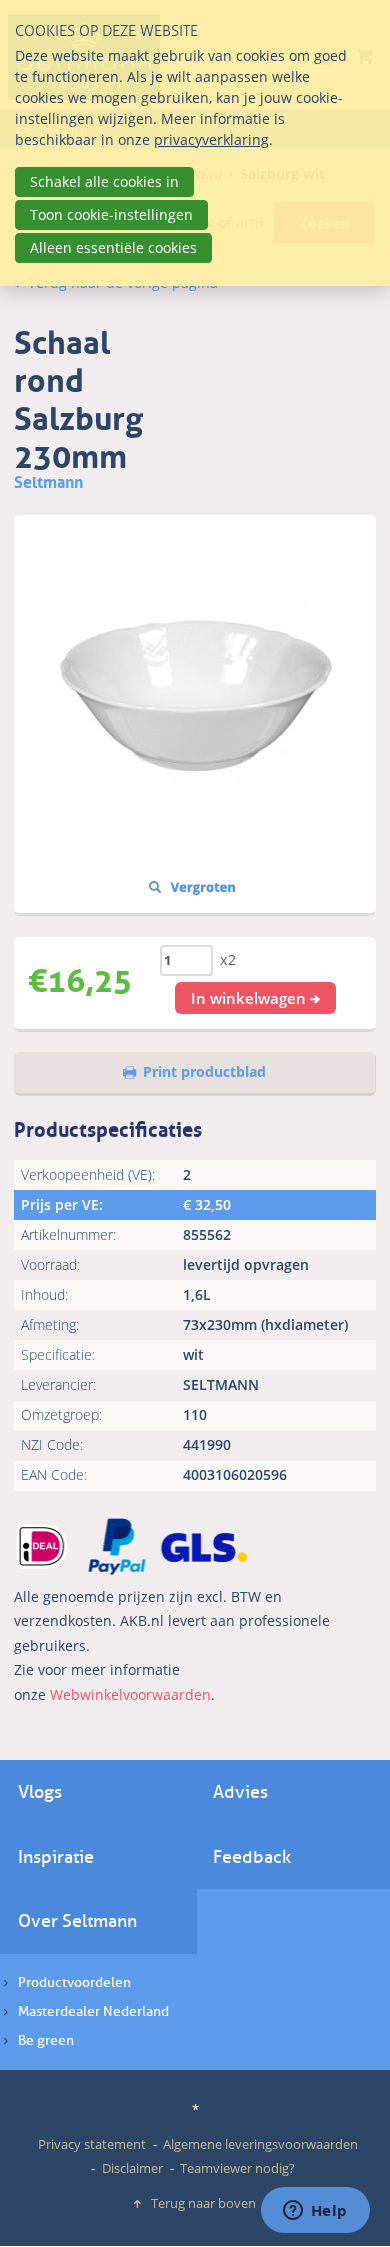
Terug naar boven (203, 2203)
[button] (256, 998)
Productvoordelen (74, 1982)
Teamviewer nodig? (237, 2168)
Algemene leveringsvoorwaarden (260, 2144)
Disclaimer (132, 2168)
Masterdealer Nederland (93, 2011)
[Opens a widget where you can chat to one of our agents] (315, 2212)
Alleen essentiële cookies (113, 247)
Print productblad (204, 1071)
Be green (46, 2040)
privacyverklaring (211, 139)
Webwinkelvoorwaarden (130, 1694)
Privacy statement (92, 2144)
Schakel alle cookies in (104, 181)
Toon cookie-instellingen (111, 214)
